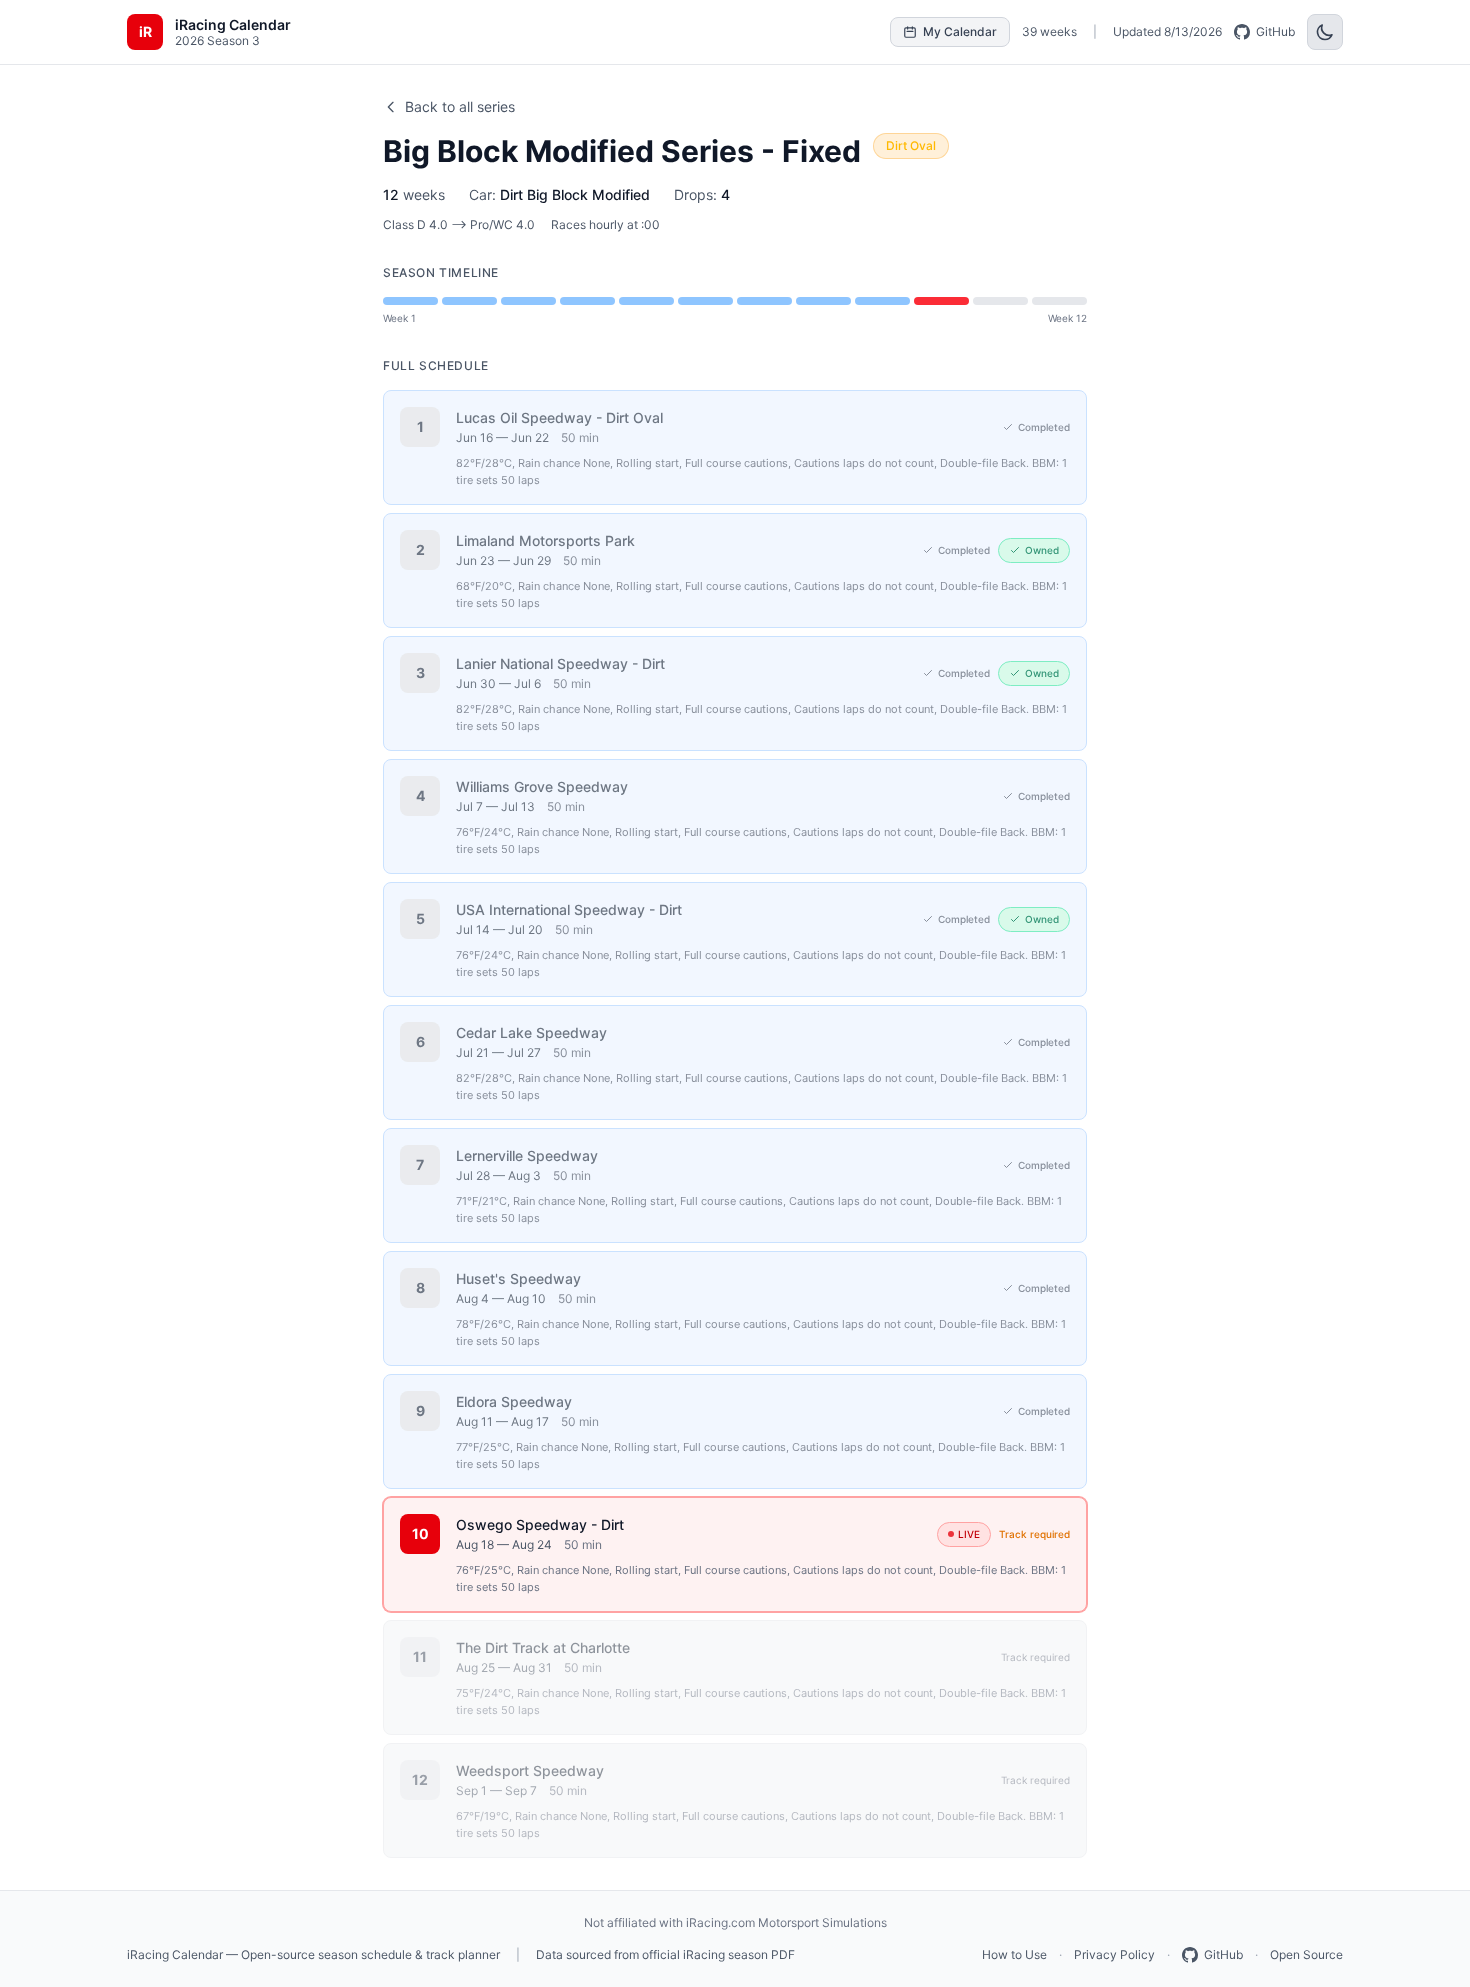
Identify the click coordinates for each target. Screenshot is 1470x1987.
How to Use (1014, 1954)
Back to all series (460, 106)
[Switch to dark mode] (1325, 32)
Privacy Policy (1114, 1954)
